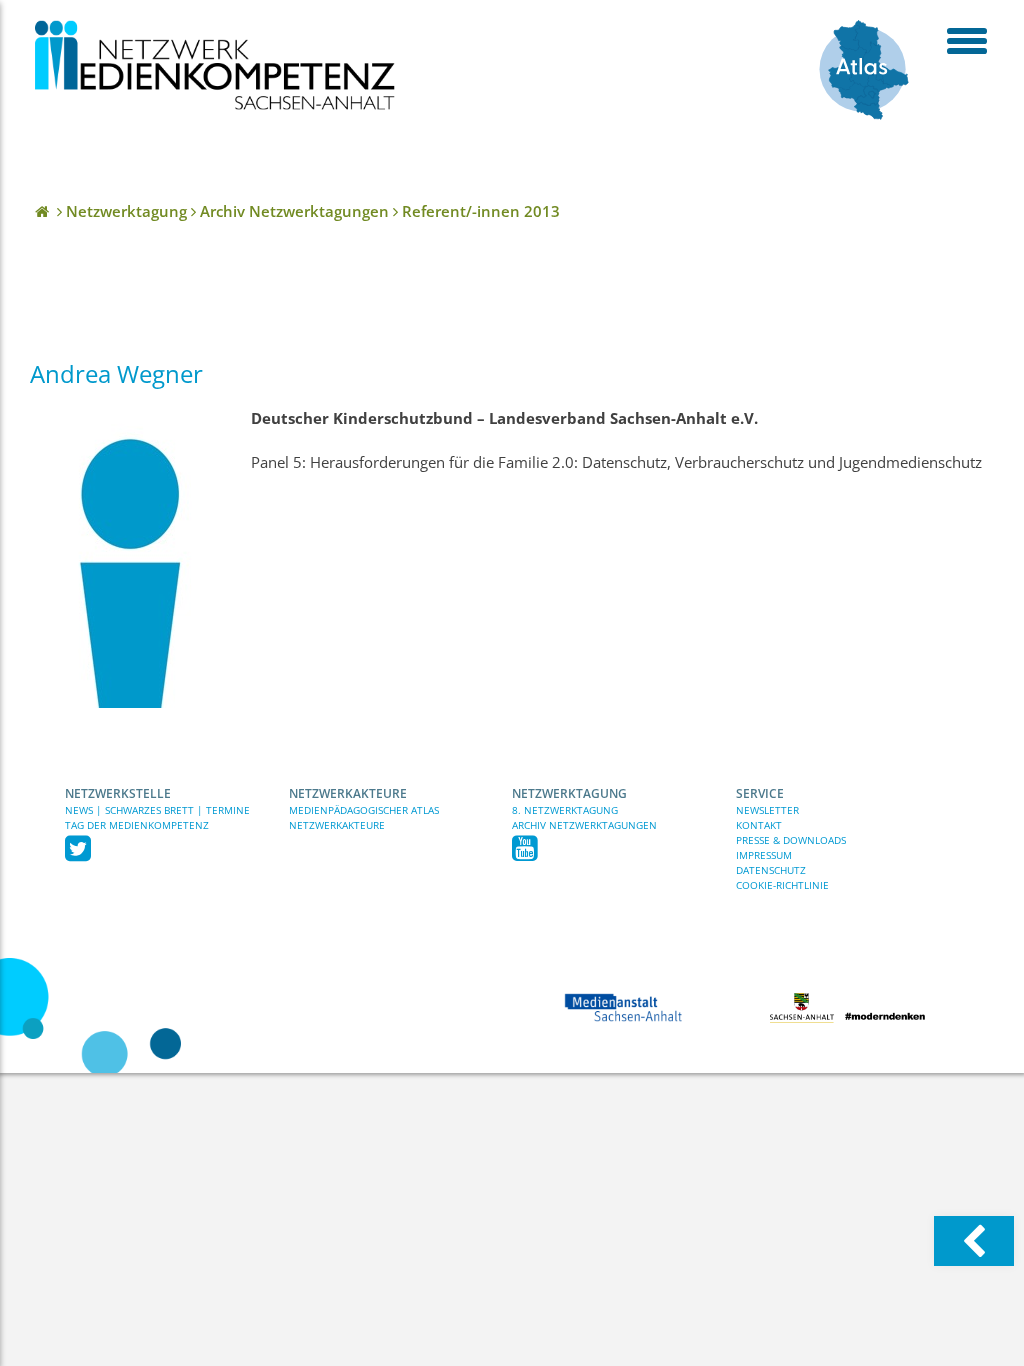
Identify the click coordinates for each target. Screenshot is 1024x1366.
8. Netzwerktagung (565, 810)
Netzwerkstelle (118, 793)
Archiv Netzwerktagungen (584, 825)
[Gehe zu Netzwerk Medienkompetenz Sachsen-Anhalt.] (44, 211)
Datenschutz (771, 870)
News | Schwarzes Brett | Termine (157, 810)
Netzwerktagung (569, 793)
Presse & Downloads (791, 840)
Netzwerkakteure (348, 793)
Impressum (764, 855)
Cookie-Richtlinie (782, 885)
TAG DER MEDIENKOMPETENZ (137, 825)
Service (760, 793)
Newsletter (767, 810)
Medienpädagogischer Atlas (364, 810)
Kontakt (759, 825)
